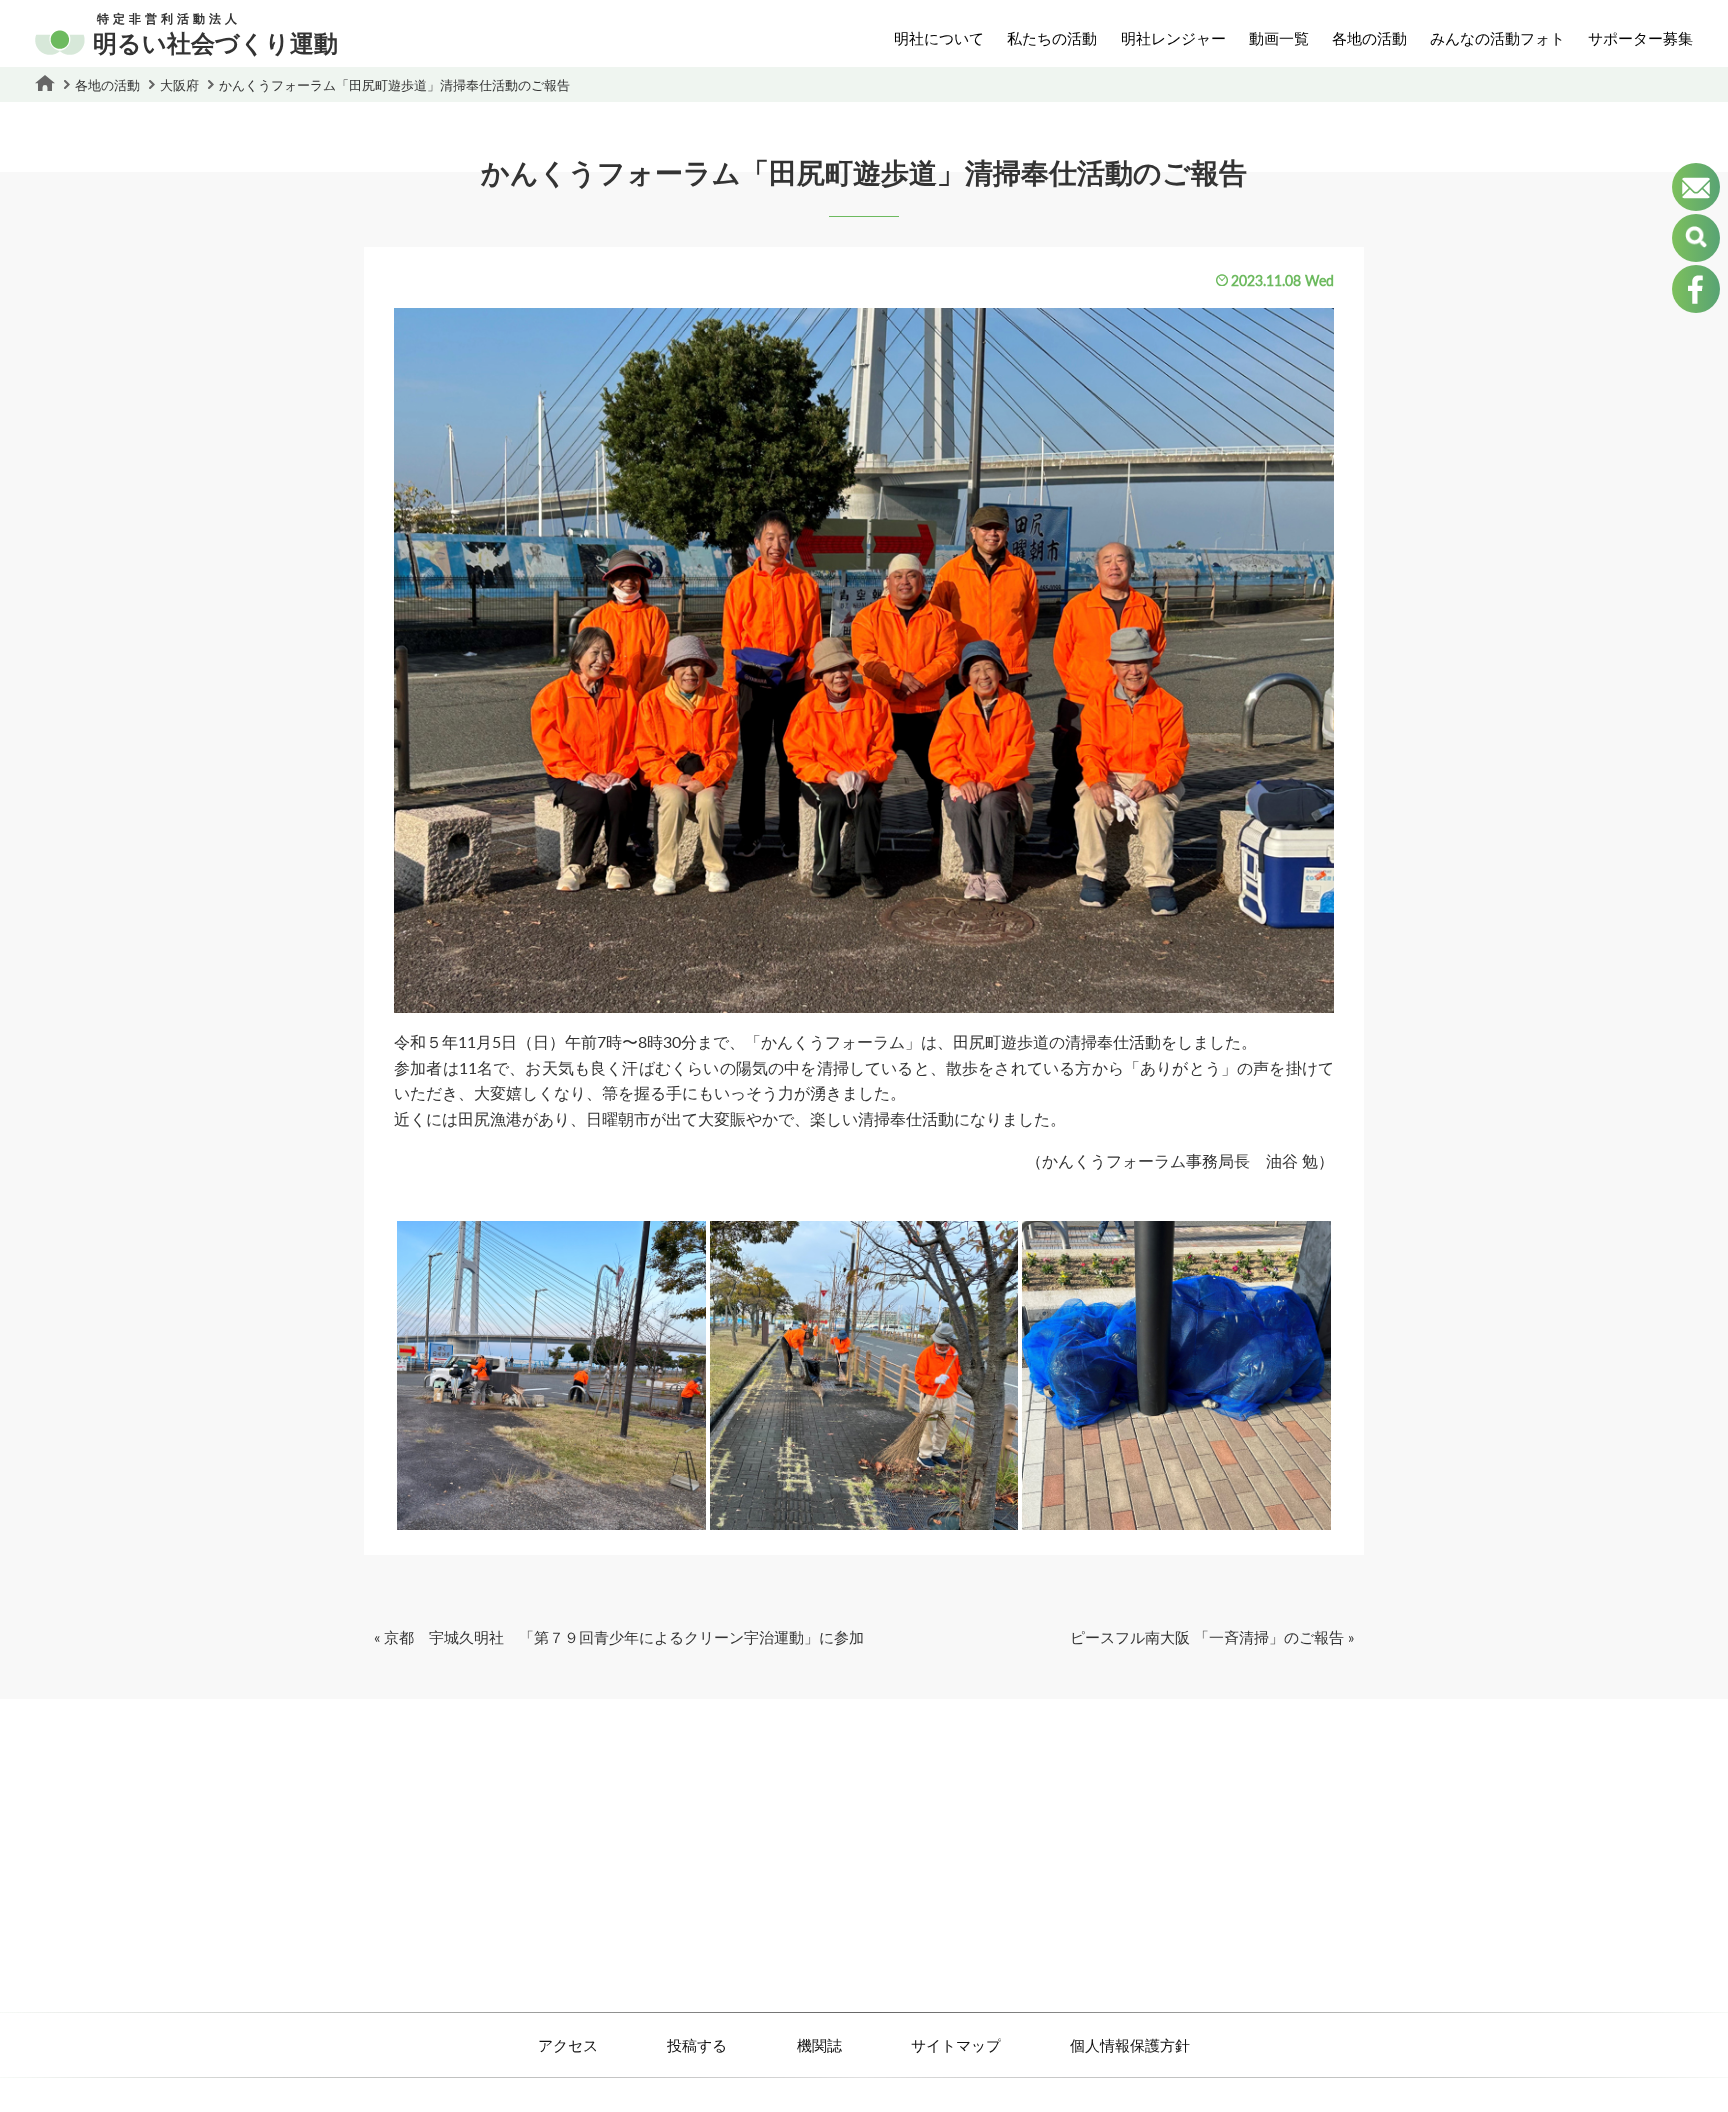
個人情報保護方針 (1130, 2045)
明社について (939, 38)
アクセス (568, 2045)
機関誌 (819, 2045)
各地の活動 (1369, 38)
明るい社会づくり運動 (215, 35)
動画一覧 (1279, 38)
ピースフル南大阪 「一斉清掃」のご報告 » (1212, 1637)
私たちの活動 (1052, 38)
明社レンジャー (1173, 38)
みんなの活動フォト (1497, 38)
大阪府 (179, 85)
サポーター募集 (1640, 38)
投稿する (697, 2045)
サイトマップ (956, 2045)
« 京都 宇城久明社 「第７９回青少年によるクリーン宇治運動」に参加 (619, 1637)
